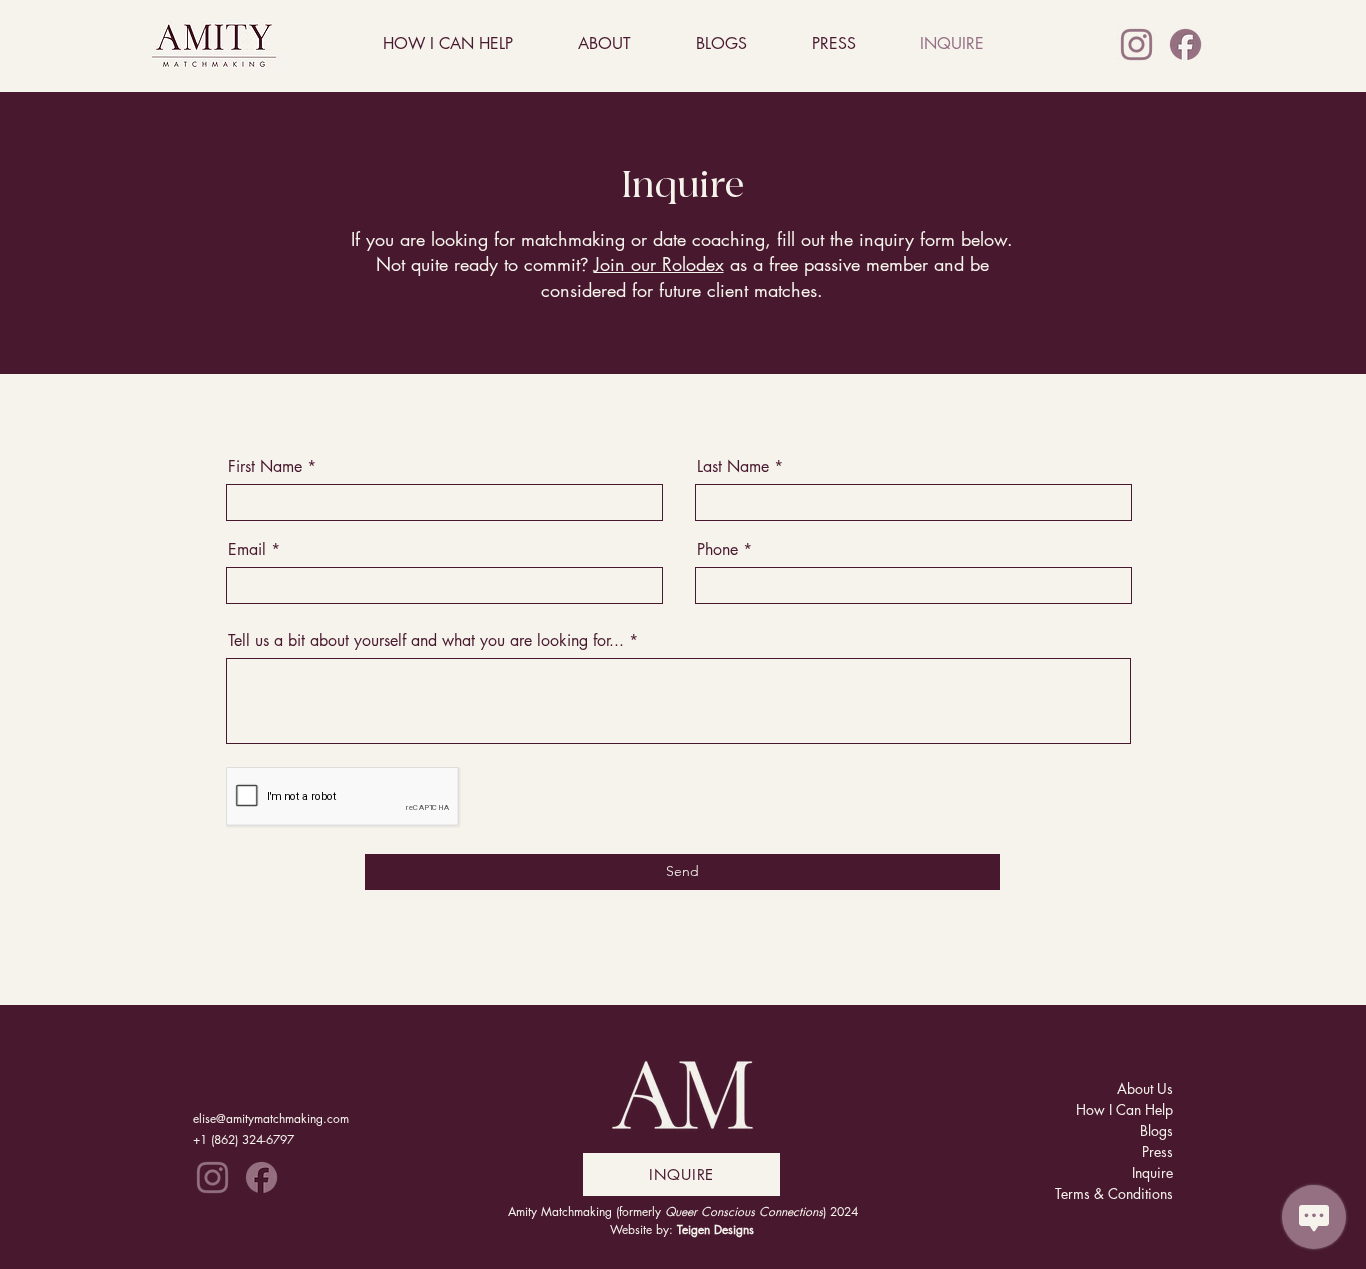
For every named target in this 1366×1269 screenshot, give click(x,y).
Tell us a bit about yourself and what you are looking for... (426, 641)
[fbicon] (261, 1177)
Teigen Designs (715, 1229)
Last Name (733, 467)
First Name (265, 467)
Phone (717, 550)
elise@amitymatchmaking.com (271, 1118)
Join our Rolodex (659, 264)
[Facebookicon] (1185, 44)
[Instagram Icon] (212, 1177)
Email (247, 550)
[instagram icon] (1136, 44)
